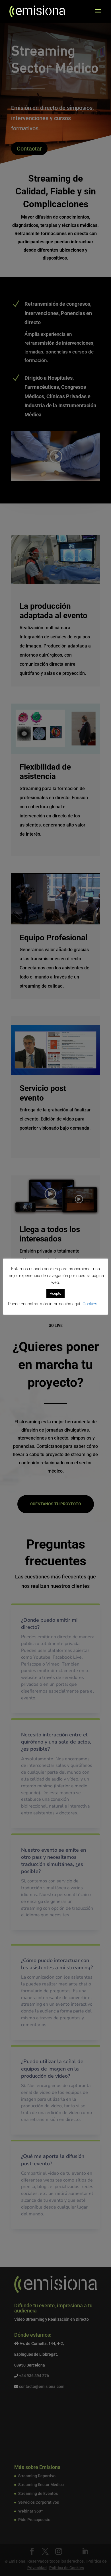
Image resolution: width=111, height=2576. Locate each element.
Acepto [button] (55, 1293)
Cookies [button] (90, 1304)
